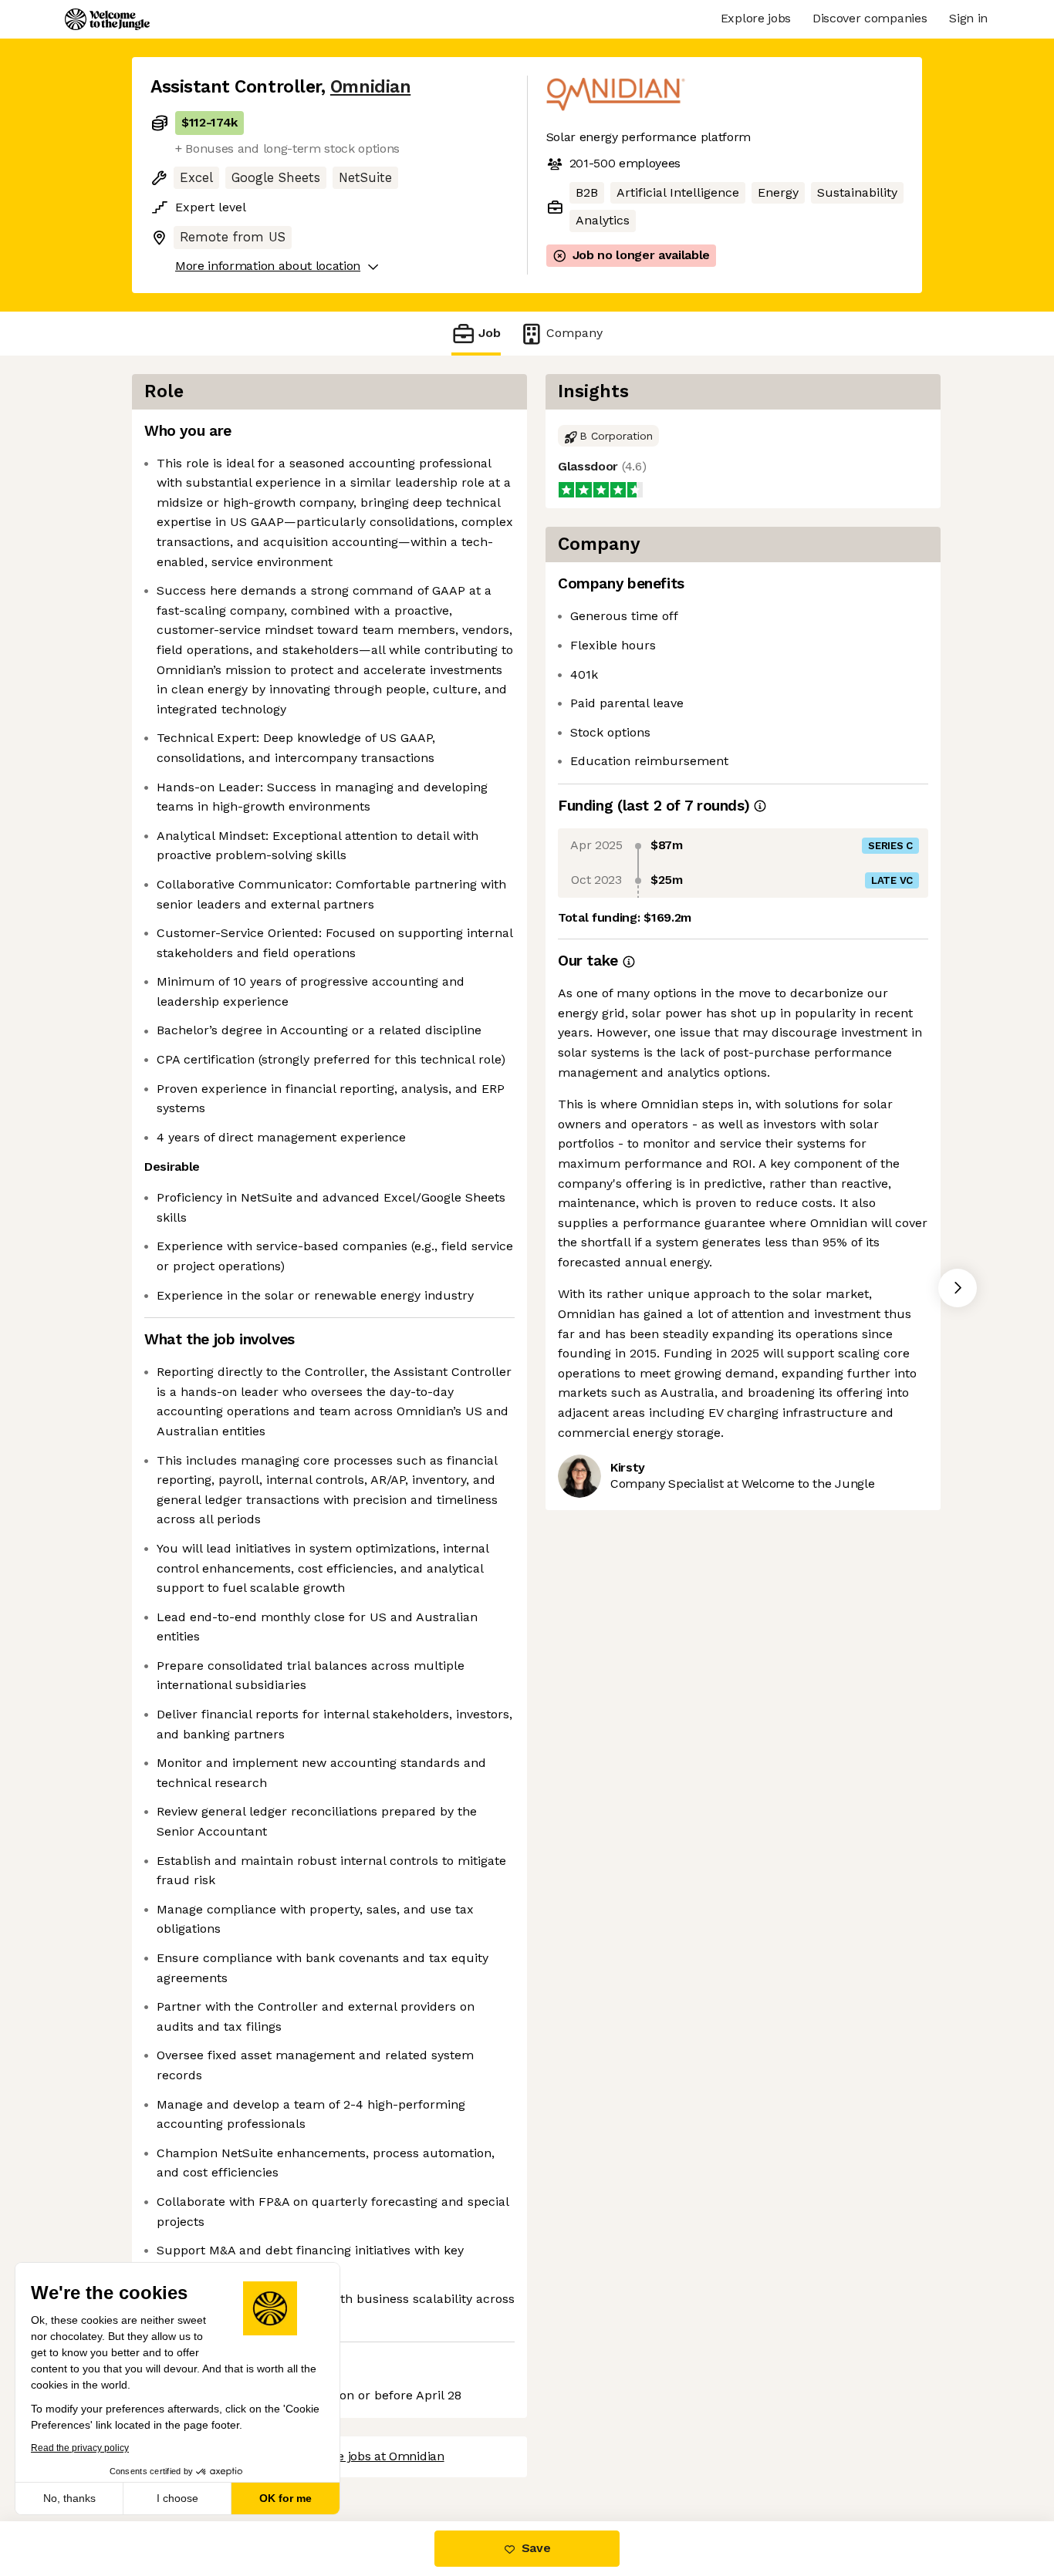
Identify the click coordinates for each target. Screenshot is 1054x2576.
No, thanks (69, 2498)
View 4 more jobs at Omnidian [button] (358, 2456)
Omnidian (370, 87)
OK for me (285, 2498)
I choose (177, 2498)
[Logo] (107, 19)
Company (574, 333)
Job (490, 333)
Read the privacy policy (80, 2448)
